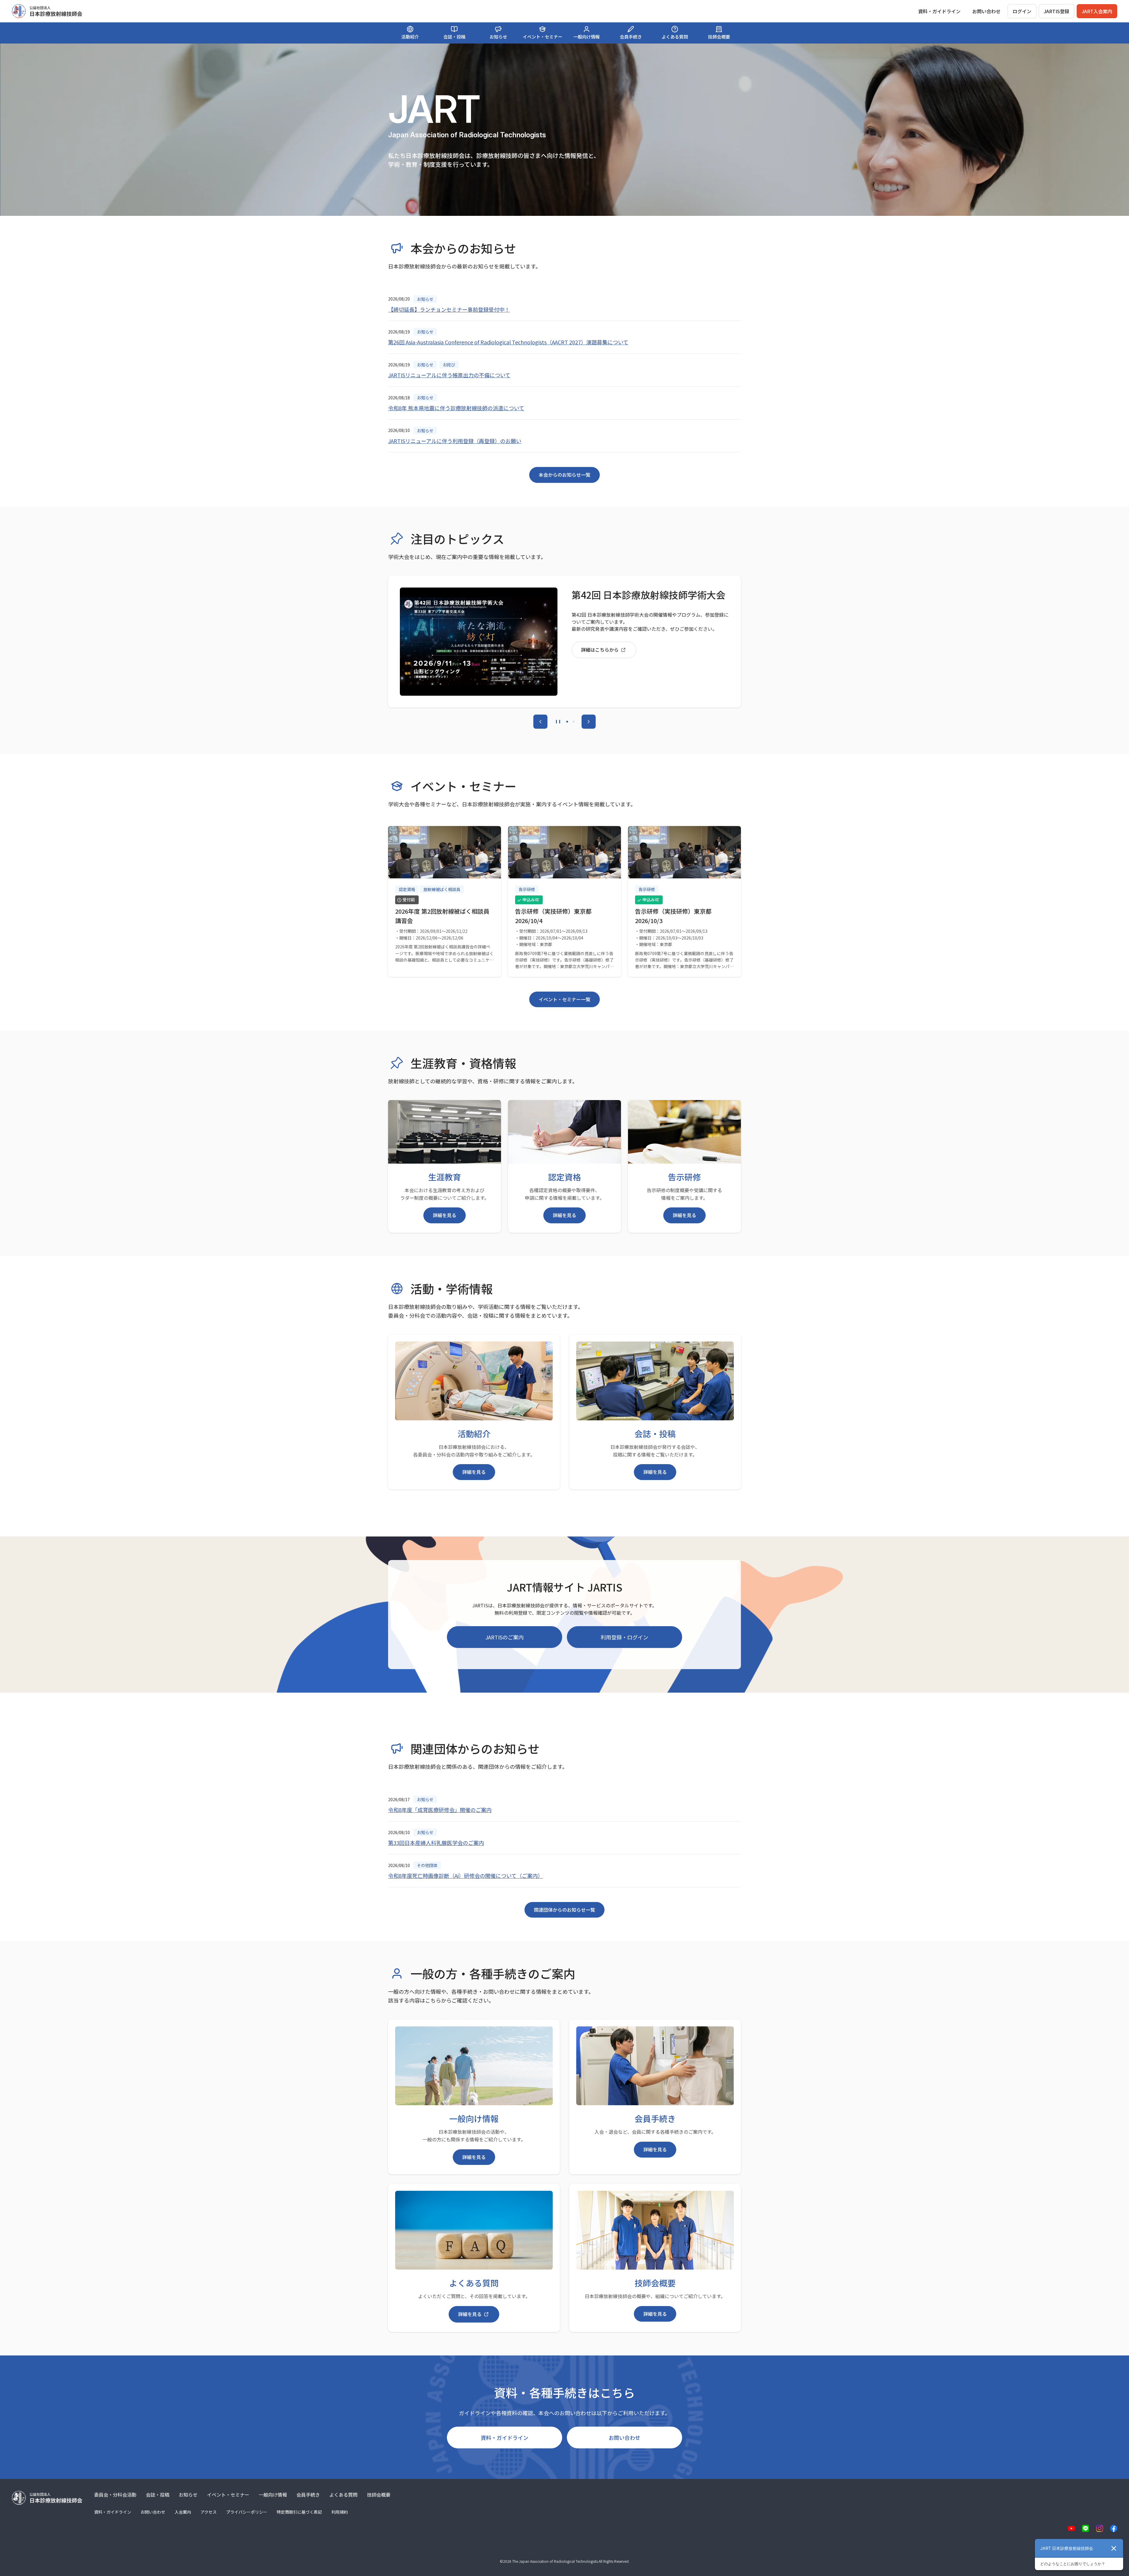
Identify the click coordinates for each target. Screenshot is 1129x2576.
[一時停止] (558, 722)
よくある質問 (343, 2495)
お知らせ (188, 2495)
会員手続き (308, 2495)
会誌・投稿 (158, 2495)
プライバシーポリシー (247, 2512)
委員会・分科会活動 (115, 2495)
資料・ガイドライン (505, 2437)
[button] (567, 722)
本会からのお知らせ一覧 (564, 475)
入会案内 (183, 2512)
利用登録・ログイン (624, 1637)
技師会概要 (379, 2495)
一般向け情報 (273, 2495)
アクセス (209, 2512)
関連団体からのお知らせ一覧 (564, 1910)
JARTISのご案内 (505, 1637)
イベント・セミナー (228, 2495)
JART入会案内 (1097, 11)
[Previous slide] (540, 722)
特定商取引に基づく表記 (299, 2512)
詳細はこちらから (600, 649)
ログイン (1022, 11)
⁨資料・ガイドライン (939, 11)
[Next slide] (589, 722)
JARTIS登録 (1057, 11)
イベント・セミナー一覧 (564, 999)
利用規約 (340, 2512)
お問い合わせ (986, 11)
